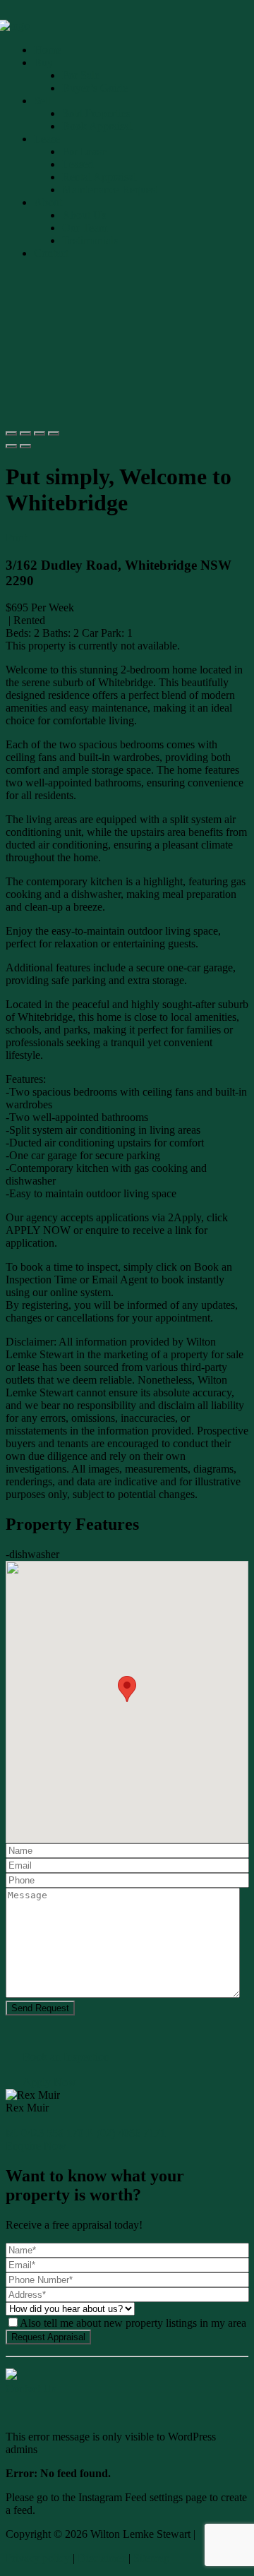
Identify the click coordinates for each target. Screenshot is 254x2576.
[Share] (25, 433)
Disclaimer (102, 2558)
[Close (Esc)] (11, 433)
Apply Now (49, 2082)
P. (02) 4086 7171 (126, 2133)
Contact (51, 253)
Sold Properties (96, 113)
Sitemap (151, 2558)
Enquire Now (36, 2146)
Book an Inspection (66, 2057)
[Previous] (11, 446)
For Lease (84, 151)
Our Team (85, 228)
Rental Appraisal (99, 177)
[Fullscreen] (40, 433)
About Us (84, 215)
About (48, 202)
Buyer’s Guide (95, 88)
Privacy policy (38, 2558)
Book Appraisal (97, 126)
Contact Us (31, 2389)
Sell (42, 101)
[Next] (25, 446)
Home (48, 50)
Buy (43, 62)
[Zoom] (54, 433)
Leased (78, 164)
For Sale (81, 75)
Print (16, 538)
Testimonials (90, 240)
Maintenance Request (110, 190)
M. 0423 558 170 (44, 2133)
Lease (47, 139)
